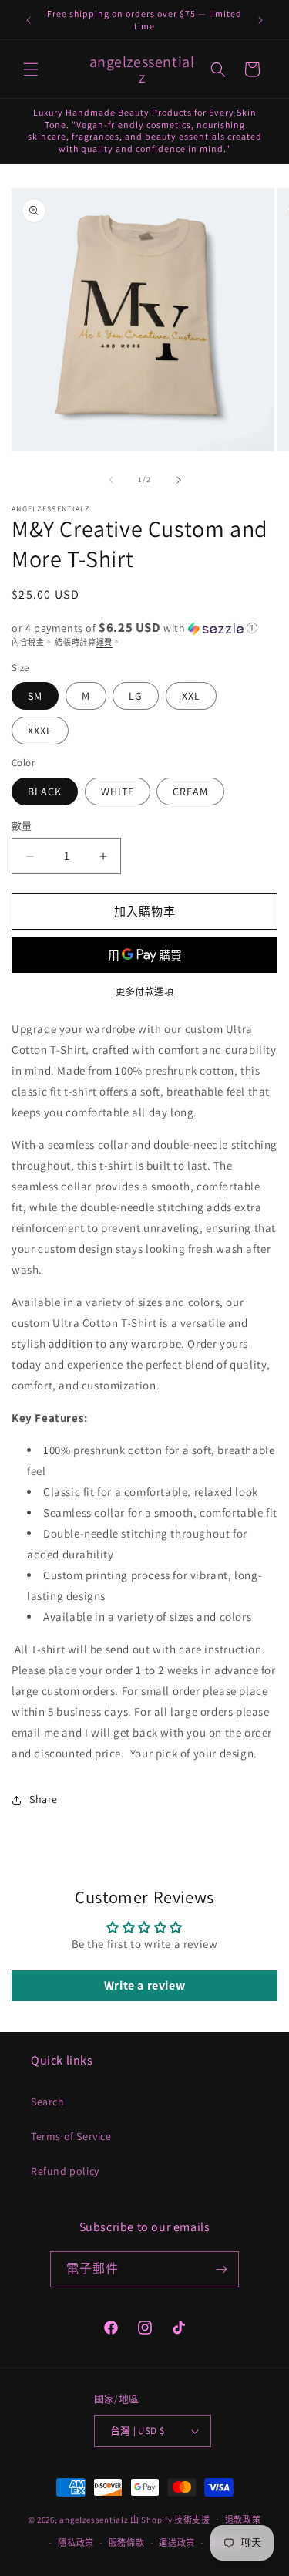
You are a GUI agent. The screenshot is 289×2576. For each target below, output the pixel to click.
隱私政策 (76, 2543)
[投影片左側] (111, 480)
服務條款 (127, 2543)
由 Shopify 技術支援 (170, 2519)
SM (35, 696)
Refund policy (65, 2171)
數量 (22, 826)
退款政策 (243, 2520)
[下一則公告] (260, 20)
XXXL (40, 731)
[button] (31, 69)
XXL (191, 696)
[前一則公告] (29, 20)
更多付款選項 (144, 992)
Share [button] (44, 1799)
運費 (104, 642)
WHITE (118, 792)
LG (136, 696)
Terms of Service (71, 2136)
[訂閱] (221, 2269)
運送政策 (177, 2543)
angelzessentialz (94, 2519)
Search (48, 2102)
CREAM (190, 792)
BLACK (45, 792)
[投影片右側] (179, 480)
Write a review (144, 1985)
